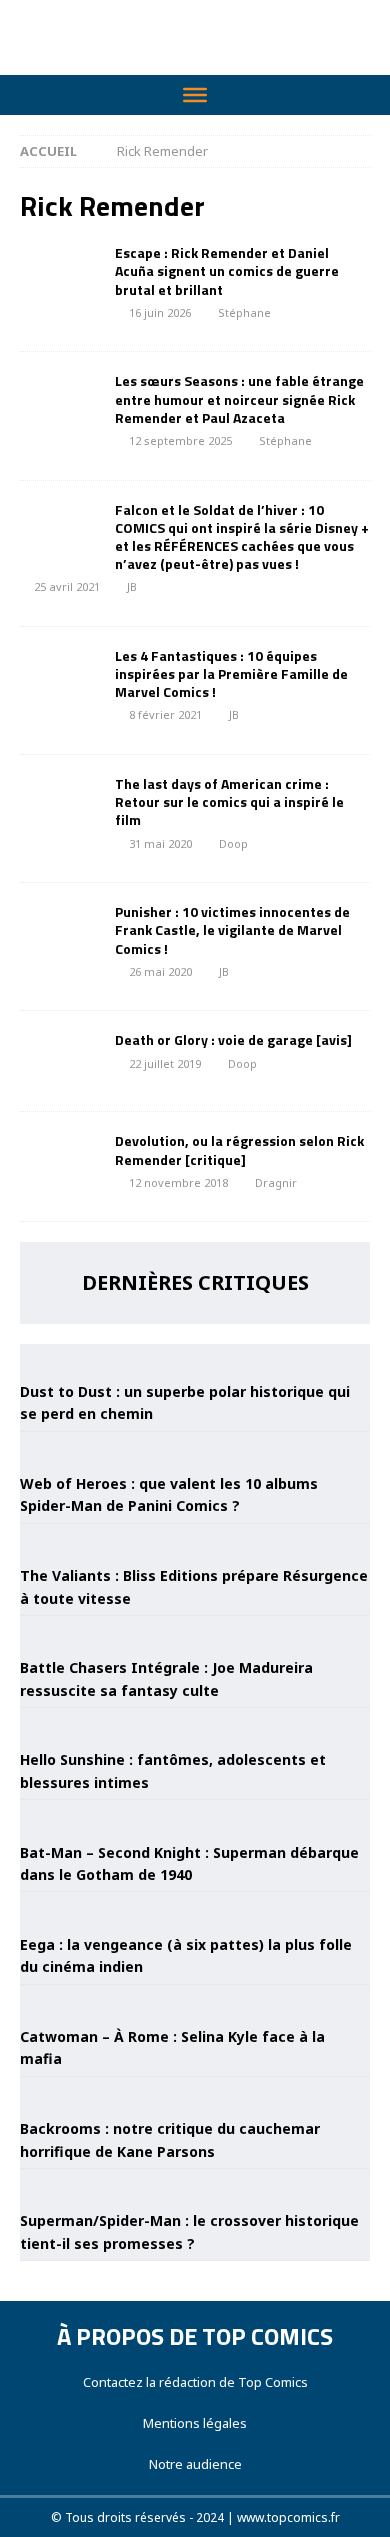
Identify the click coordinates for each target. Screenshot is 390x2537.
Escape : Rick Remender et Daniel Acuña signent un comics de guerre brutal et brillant (227, 270)
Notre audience (195, 2464)
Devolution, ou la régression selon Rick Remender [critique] (239, 1149)
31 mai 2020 (160, 843)
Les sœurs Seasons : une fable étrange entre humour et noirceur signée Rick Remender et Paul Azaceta (239, 398)
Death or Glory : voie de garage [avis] (233, 1039)
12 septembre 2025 (180, 440)
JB (132, 586)
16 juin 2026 (160, 312)
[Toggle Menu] (195, 95)
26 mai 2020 (160, 971)
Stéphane (244, 312)
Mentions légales (195, 2423)
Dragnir (276, 1182)
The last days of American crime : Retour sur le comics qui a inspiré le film (229, 801)
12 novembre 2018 (178, 1182)
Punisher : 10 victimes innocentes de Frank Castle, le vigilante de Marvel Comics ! (232, 929)
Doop (233, 843)
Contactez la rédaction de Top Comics (195, 2382)
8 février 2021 (165, 714)
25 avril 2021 (67, 586)
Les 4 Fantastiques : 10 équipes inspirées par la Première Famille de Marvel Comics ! (231, 673)
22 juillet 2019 (165, 1063)
